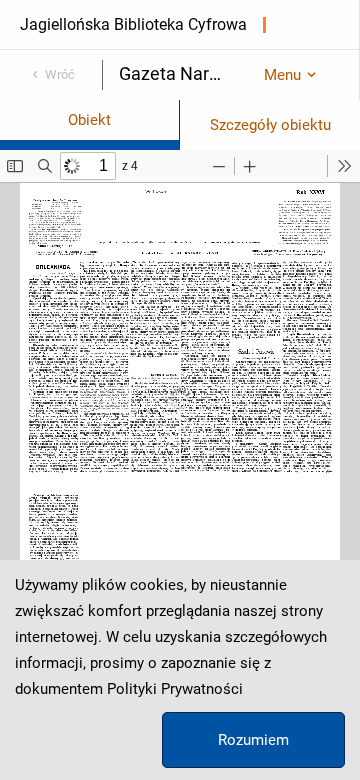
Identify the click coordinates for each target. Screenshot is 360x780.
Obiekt (89, 120)
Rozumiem (253, 740)
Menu (282, 75)
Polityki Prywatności (175, 689)
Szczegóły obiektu (270, 125)
